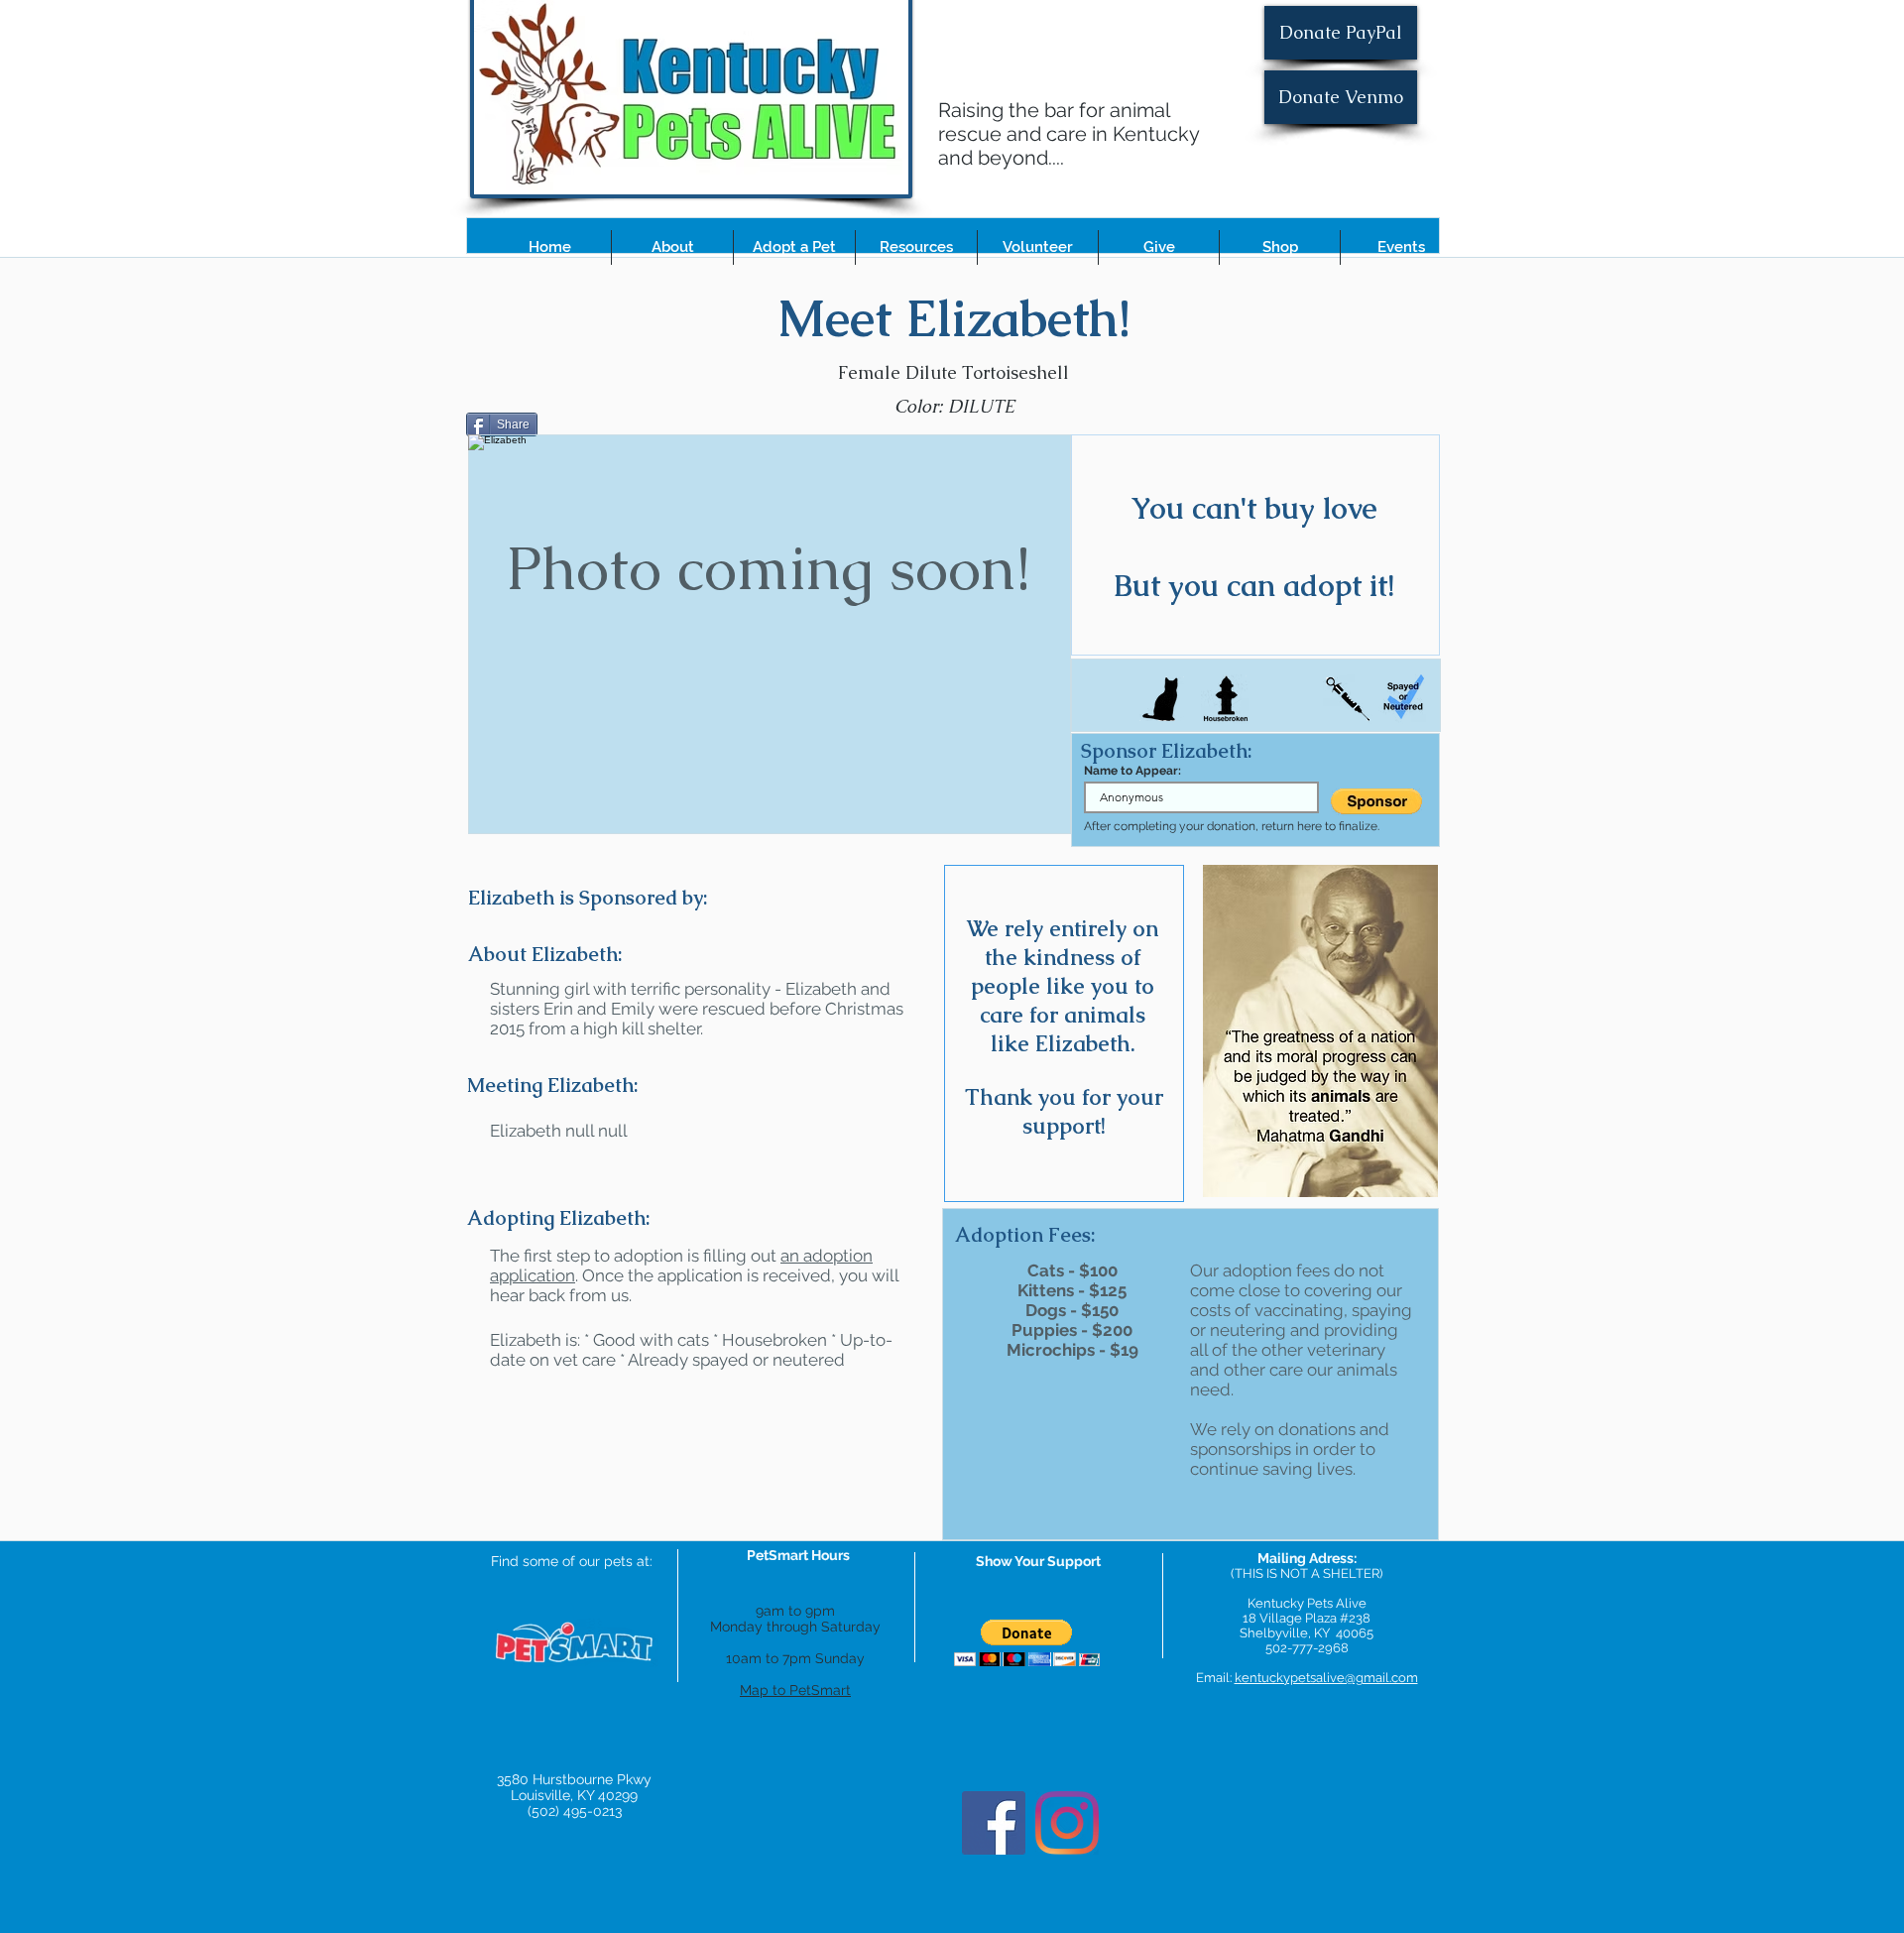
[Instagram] (1067, 1823)
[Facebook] (994, 1823)
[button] (672, 247)
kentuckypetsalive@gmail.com (1326, 1678)
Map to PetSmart (795, 1690)
